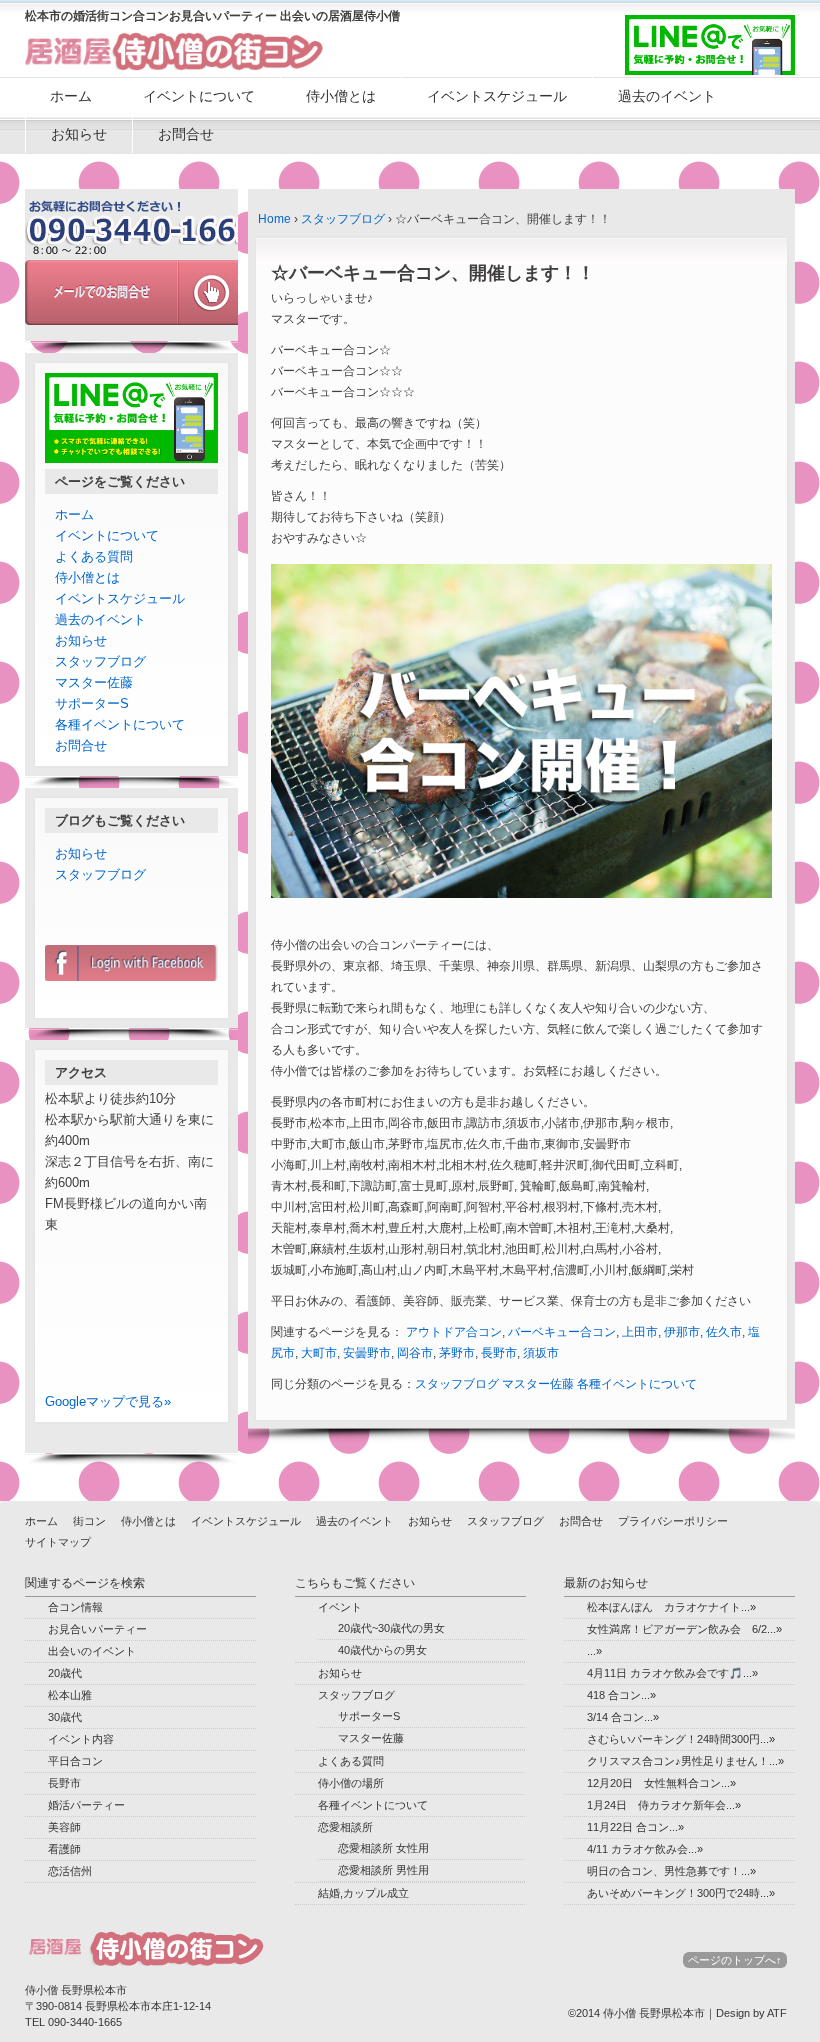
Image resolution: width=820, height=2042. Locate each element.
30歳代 (65, 1717)
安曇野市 (367, 1353)
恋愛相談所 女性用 (383, 1848)
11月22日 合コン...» (635, 1827)
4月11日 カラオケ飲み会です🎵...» (672, 1673)
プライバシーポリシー (673, 1521)
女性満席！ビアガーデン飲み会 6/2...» (684, 1629)
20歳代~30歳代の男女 (391, 1628)
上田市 (640, 1332)
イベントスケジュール (497, 96)
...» (594, 1651)
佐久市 (724, 1332)
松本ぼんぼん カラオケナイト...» (671, 1607)
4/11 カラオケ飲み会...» (645, 1849)
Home (274, 219)
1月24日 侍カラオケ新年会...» (664, 1805)
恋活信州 (70, 1871)
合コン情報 (75, 1607)
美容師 (64, 1827)
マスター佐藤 (538, 1384)
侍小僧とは (341, 96)
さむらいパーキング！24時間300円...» (681, 1739)
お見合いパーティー (97, 1629)
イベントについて (199, 96)
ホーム (71, 96)
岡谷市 (415, 1353)
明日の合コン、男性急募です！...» (671, 1871)
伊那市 (682, 1332)
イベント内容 (81, 1739)
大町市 (319, 1353)
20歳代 (65, 1673)
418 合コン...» (621, 1695)
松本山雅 (70, 1695)
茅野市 (457, 1353)
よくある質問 (94, 556)
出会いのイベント (92, 1651)
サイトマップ (58, 1542)
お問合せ (186, 134)
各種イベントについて (637, 1384)
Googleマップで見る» (108, 1401)
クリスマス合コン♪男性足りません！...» (685, 1761)
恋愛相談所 (345, 1827)
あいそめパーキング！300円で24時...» (681, 1893)
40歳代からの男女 (382, 1650)
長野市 (499, 1353)
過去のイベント (667, 96)
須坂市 (541, 1353)
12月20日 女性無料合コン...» (661, 1783)
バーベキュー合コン (562, 1332)
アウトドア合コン (454, 1332)
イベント (340, 1607)
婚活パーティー (86, 1805)
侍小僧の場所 (351, 1783)
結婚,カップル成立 (363, 1893)
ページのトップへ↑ (735, 1960)
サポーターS (92, 703)
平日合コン (75, 1761)
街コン (89, 1521)
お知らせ (79, 134)
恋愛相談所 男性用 (383, 1870)
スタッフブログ (343, 219)
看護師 (64, 1849)
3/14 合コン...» (623, 1717)
